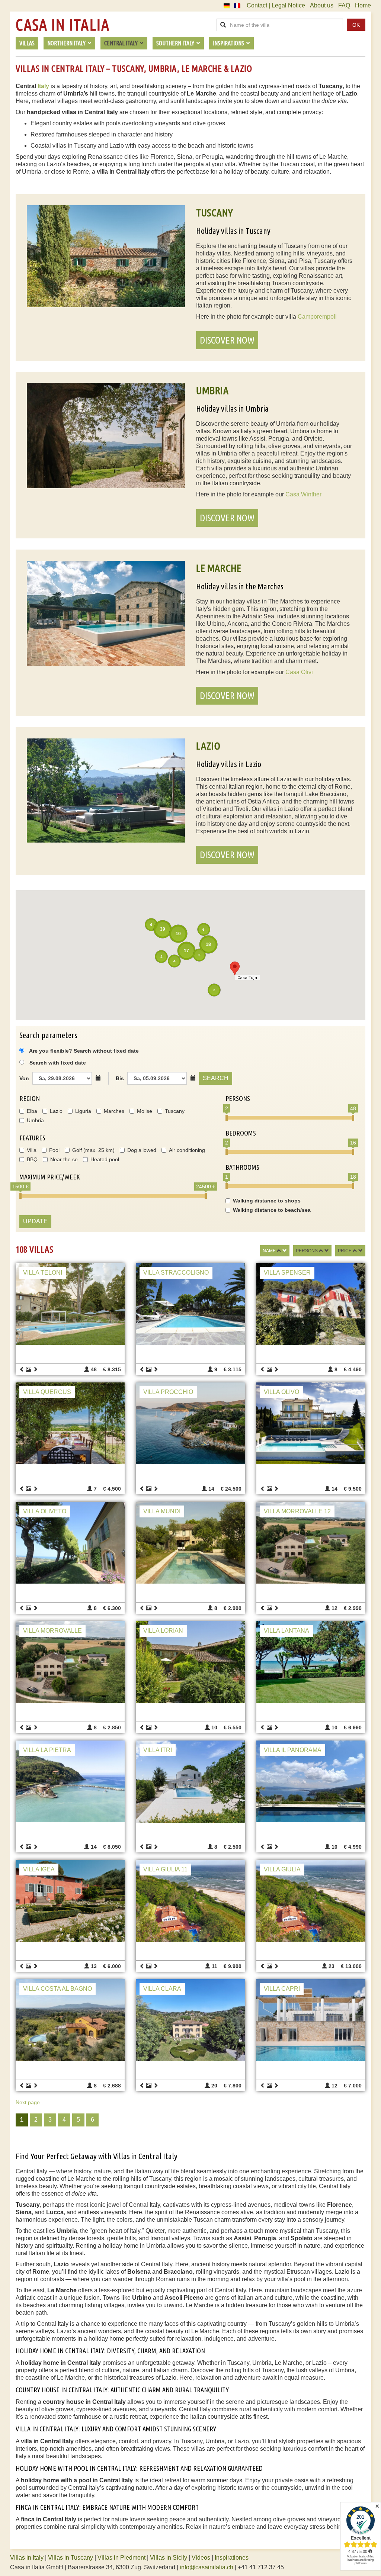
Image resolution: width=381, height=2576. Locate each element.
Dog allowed (142, 1150)
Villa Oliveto (45, 1511)
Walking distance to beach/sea (272, 1210)
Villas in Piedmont (121, 2558)
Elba (32, 1111)
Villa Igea (39, 1869)
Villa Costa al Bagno (57, 1989)
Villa (32, 1150)
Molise (145, 1111)
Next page (28, 2102)
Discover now (227, 340)
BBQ (32, 1159)
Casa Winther (303, 494)
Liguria (83, 1111)
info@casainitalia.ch (206, 2567)
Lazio (56, 1111)
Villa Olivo (281, 1392)
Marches (114, 1111)
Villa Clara (162, 1989)
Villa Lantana (286, 1631)
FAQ (344, 5)
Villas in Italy (27, 2558)
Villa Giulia (282, 1869)
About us (322, 5)
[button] (235, 968)
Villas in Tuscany (71, 2558)
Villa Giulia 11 (165, 1869)
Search (216, 1078)
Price (345, 1251)
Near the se (64, 1159)
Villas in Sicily (169, 2558)
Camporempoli (317, 317)
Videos (201, 2558)
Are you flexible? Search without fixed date (83, 1051)
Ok (356, 25)
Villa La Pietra (47, 1750)
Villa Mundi (162, 1511)
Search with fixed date (58, 1063)
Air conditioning (187, 1150)
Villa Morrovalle (52, 1631)
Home (363, 5)
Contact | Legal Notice (276, 5)
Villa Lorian (163, 1631)
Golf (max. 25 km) (93, 1150)
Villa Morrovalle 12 (297, 1511)
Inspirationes (232, 2558)
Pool (54, 1150)
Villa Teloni (43, 1273)
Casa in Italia (63, 25)
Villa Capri (282, 1989)
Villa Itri (158, 1750)
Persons (307, 1251)
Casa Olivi (299, 672)
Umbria (35, 1120)
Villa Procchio (168, 1392)
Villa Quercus (47, 1392)
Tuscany (175, 1111)
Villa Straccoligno (176, 1273)
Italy (43, 86)
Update (35, 1221)
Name (269, 1251)
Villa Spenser (287, 1273)
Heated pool (105, 1159)
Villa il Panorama (293, 1750)
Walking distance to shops (267, 1201)
